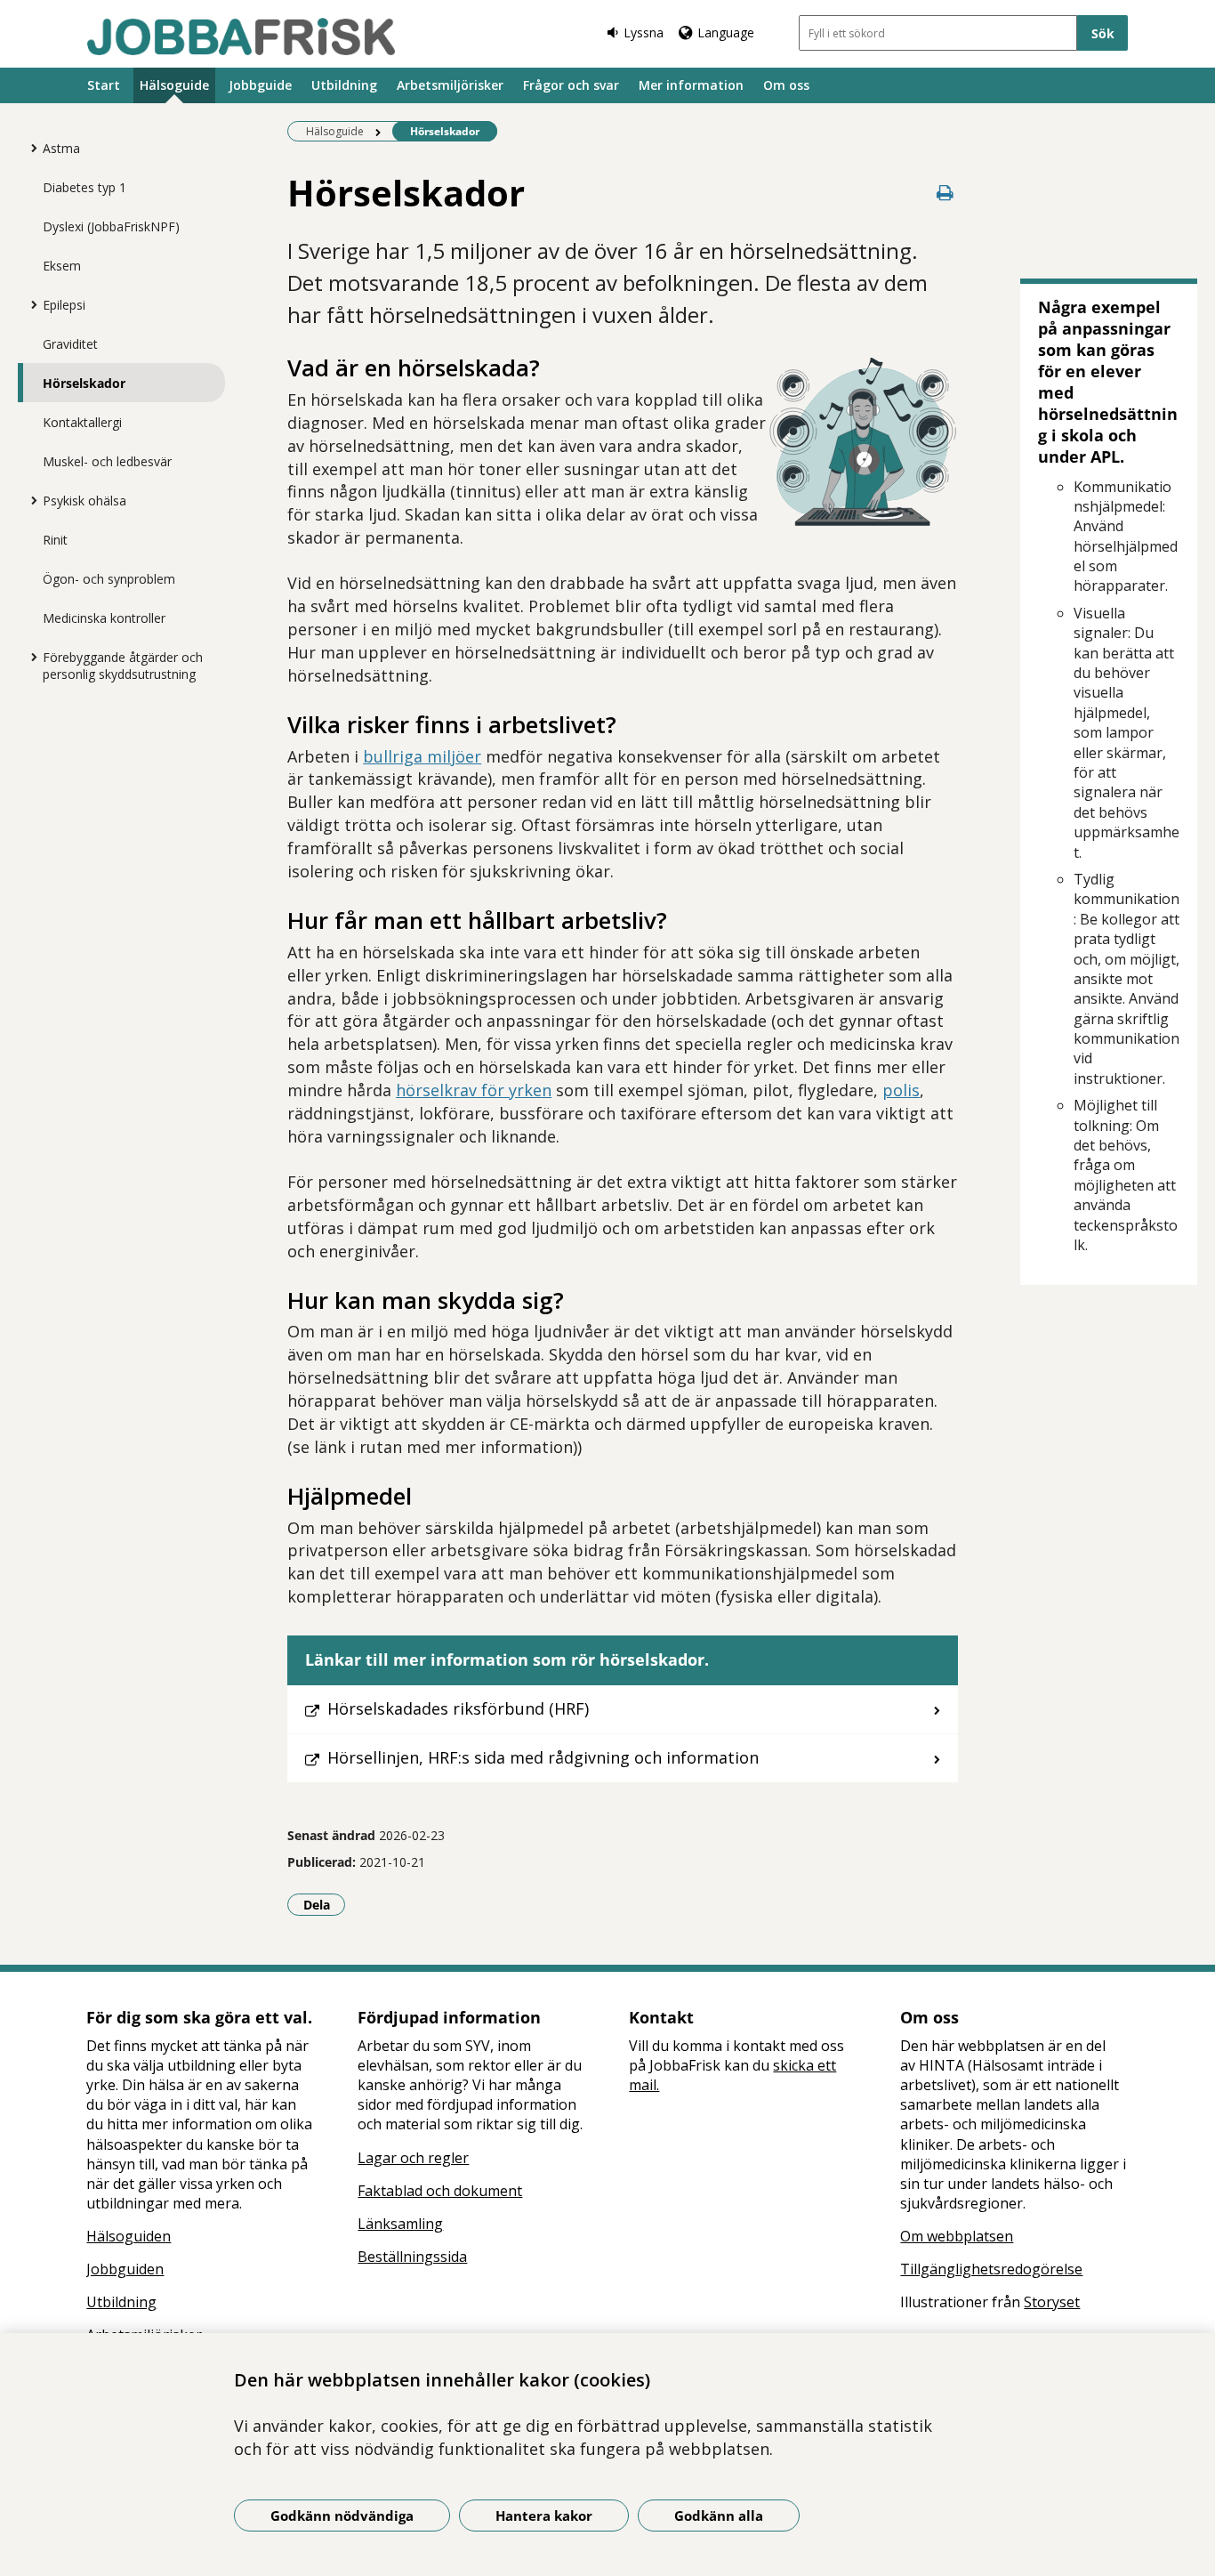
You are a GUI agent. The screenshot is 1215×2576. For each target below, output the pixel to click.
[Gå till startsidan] (241, 36)
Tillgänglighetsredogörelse (991, 2269)
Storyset (1052, 2302)
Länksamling (400, 2224)
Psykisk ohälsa (84, 501)
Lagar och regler (413, 2158)
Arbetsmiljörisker (450, 85)
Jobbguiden (125, 2269)
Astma (61, 148)
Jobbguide (260, 85)
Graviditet (70, 344)
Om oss (786, 85)
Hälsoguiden (129, 2236)
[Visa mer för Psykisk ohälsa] (29, 500)
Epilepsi (64, 305)
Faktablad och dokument (440, 2191)
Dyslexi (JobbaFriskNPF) (111, 226)
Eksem (62, 266)
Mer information (691, 85)
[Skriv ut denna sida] (945, 193)
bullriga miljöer (422, 756)
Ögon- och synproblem (109, 579)
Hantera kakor (544, 2515)
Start (104, 85)
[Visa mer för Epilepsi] (29, 304)
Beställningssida (412, 2257)
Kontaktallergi (82, 422)
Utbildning (344, 85)
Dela (324, 1904)
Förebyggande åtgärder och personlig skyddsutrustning (123, 666)
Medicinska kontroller (104, 618)
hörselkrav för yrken (474, 1090)
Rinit (55, 540)
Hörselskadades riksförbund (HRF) (458, 1708)
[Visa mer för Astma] (29, 148)
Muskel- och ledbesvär (107, 461)
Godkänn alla (719, 2515)
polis (901, 1090)
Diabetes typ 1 (84, 187)
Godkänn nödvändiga (342, 2515)
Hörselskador (84, 383)
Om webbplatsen (957, 2236)
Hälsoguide (174, 85)
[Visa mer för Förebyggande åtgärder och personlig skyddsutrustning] (29, 657)
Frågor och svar (571, 85)
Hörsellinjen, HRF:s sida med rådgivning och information (543, 1757)
